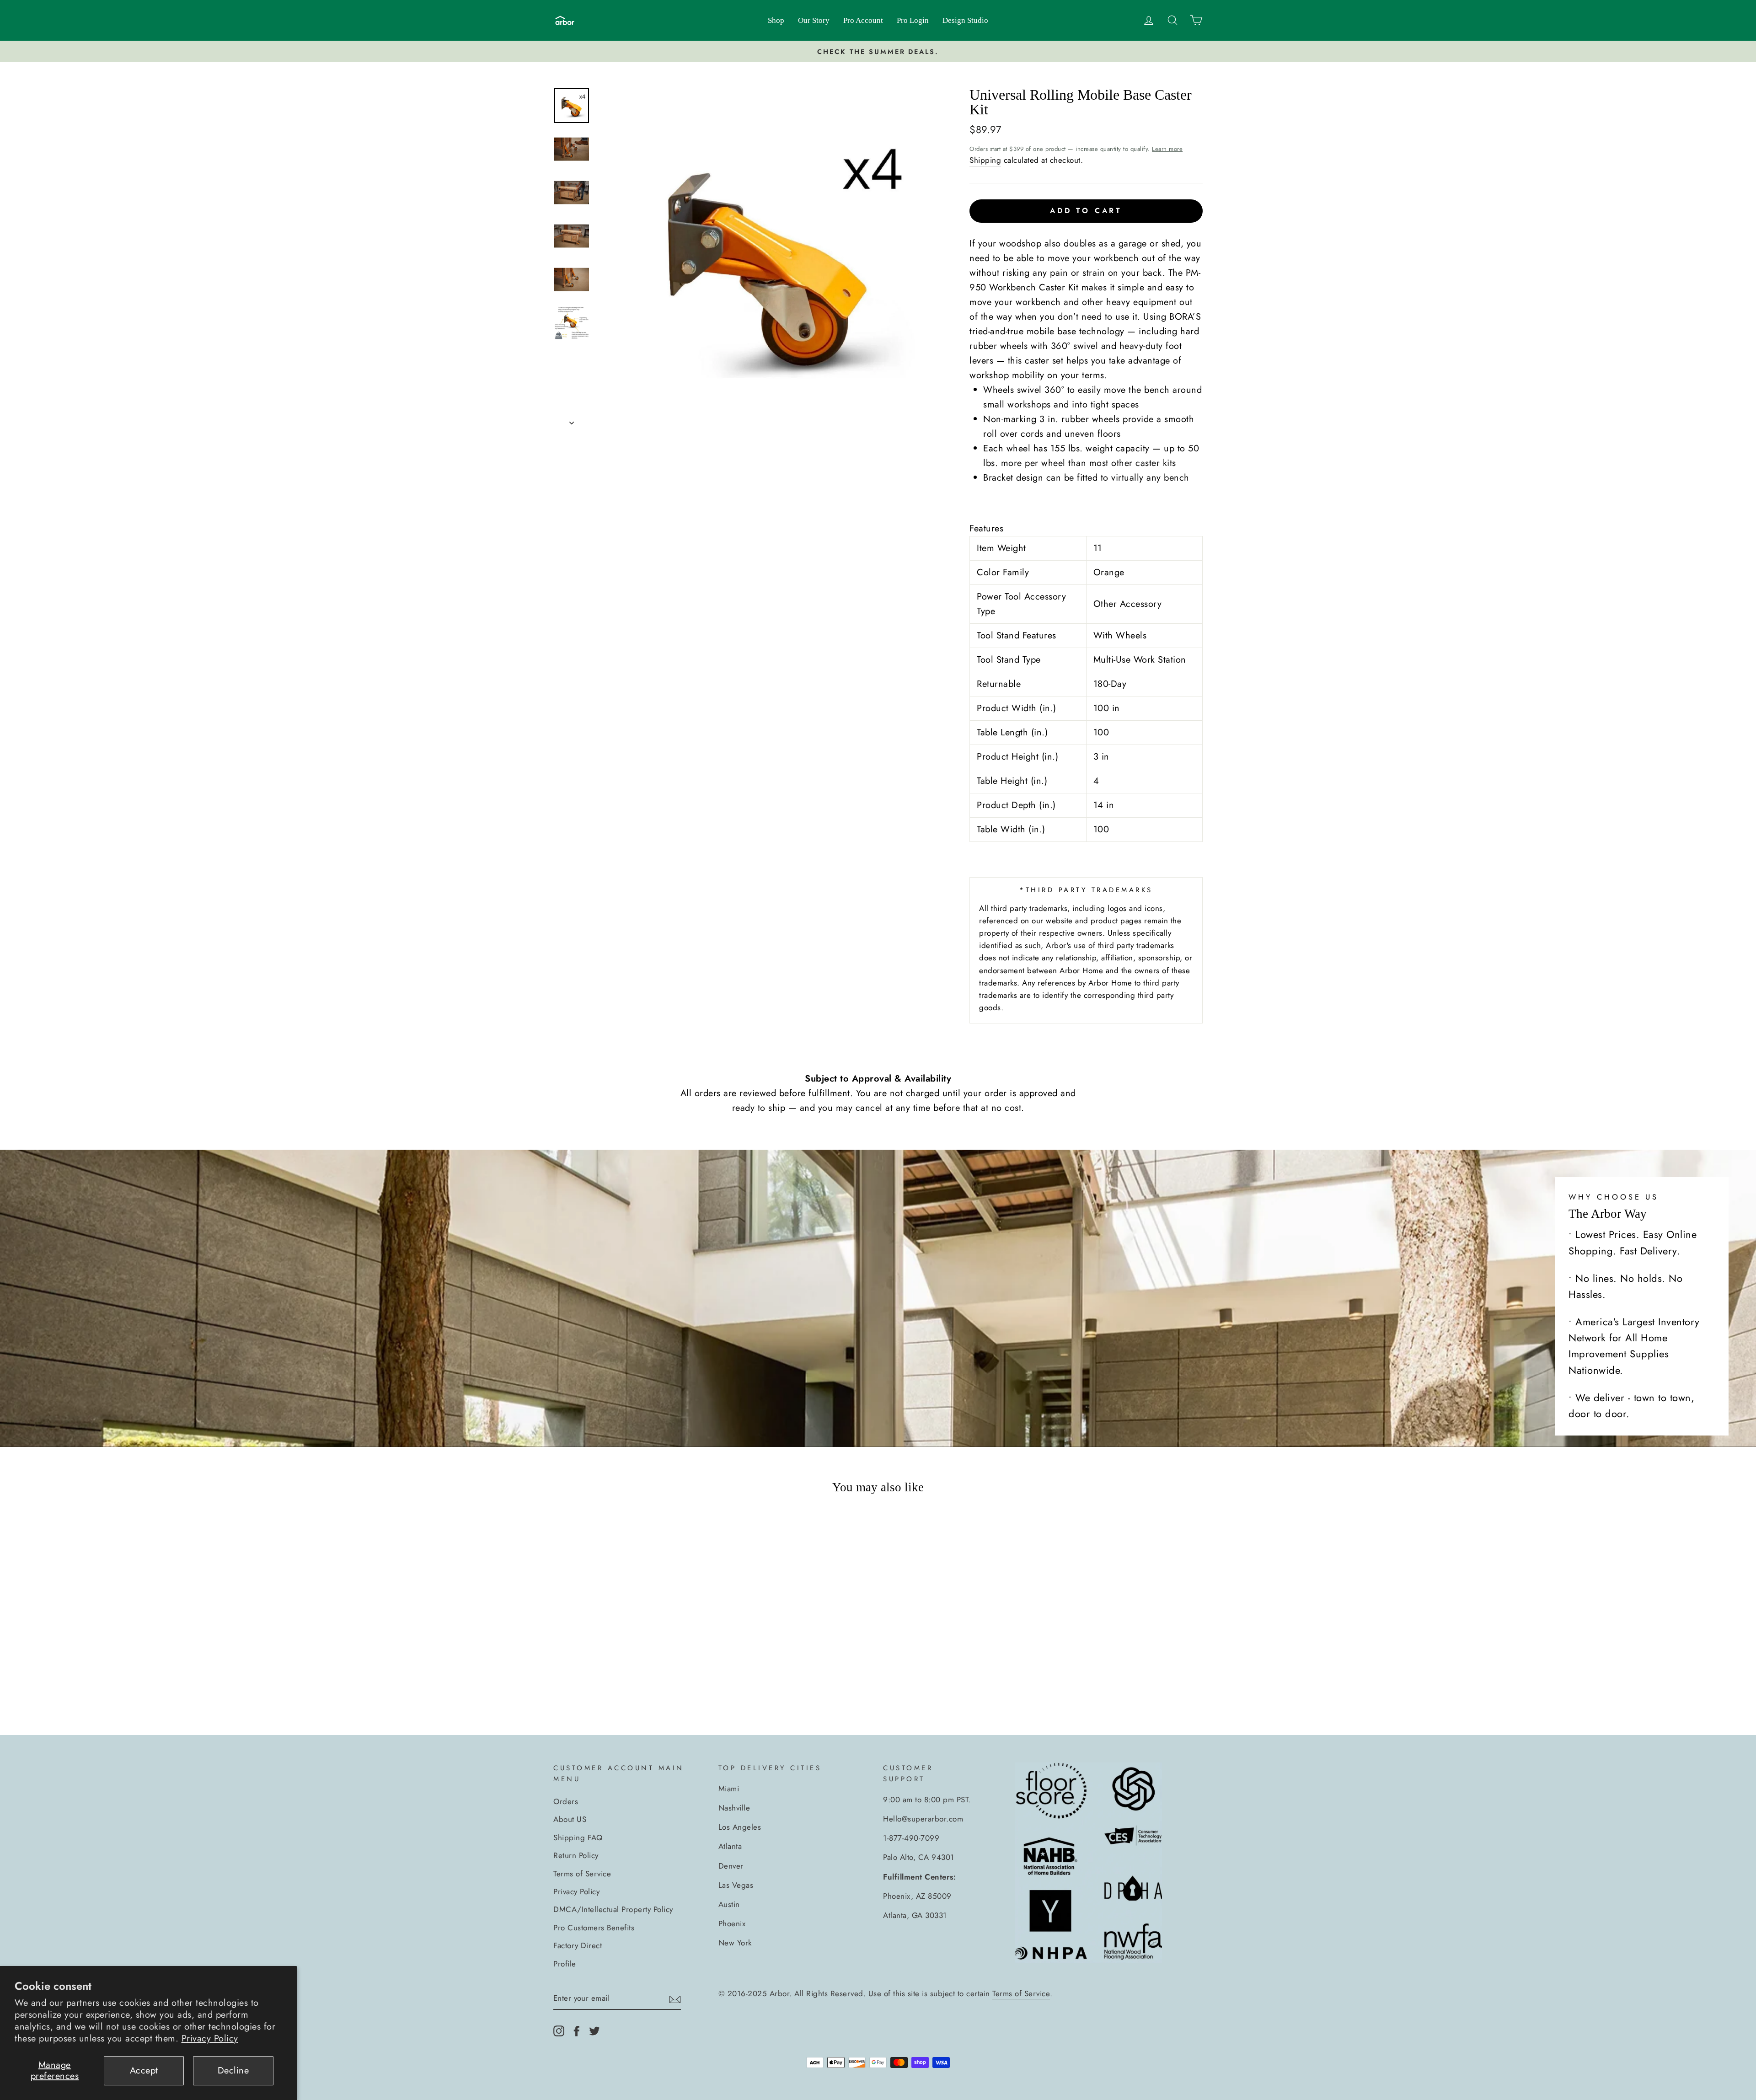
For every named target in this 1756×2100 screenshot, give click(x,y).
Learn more (1167, 149)
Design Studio (965, 20)
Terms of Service (582, 1874)
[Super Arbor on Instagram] (559, 2030)
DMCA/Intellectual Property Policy (613, 1909)
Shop (776, 20)
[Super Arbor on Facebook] (577, 2030)
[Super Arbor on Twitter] (594, 2030)
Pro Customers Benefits (594, 1928)
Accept (144, 2071)
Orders (566, 1801)
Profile (565, 1964)
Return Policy (576, 1855)
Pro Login (913, 20)
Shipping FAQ (578, 1837)
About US (570, 1819)
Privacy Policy (210, 2038)
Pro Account (863, 20)
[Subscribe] (675, 1999)
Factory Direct (578, 1945)
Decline (233, 2071)
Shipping (985, 160)
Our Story (814, 20)
